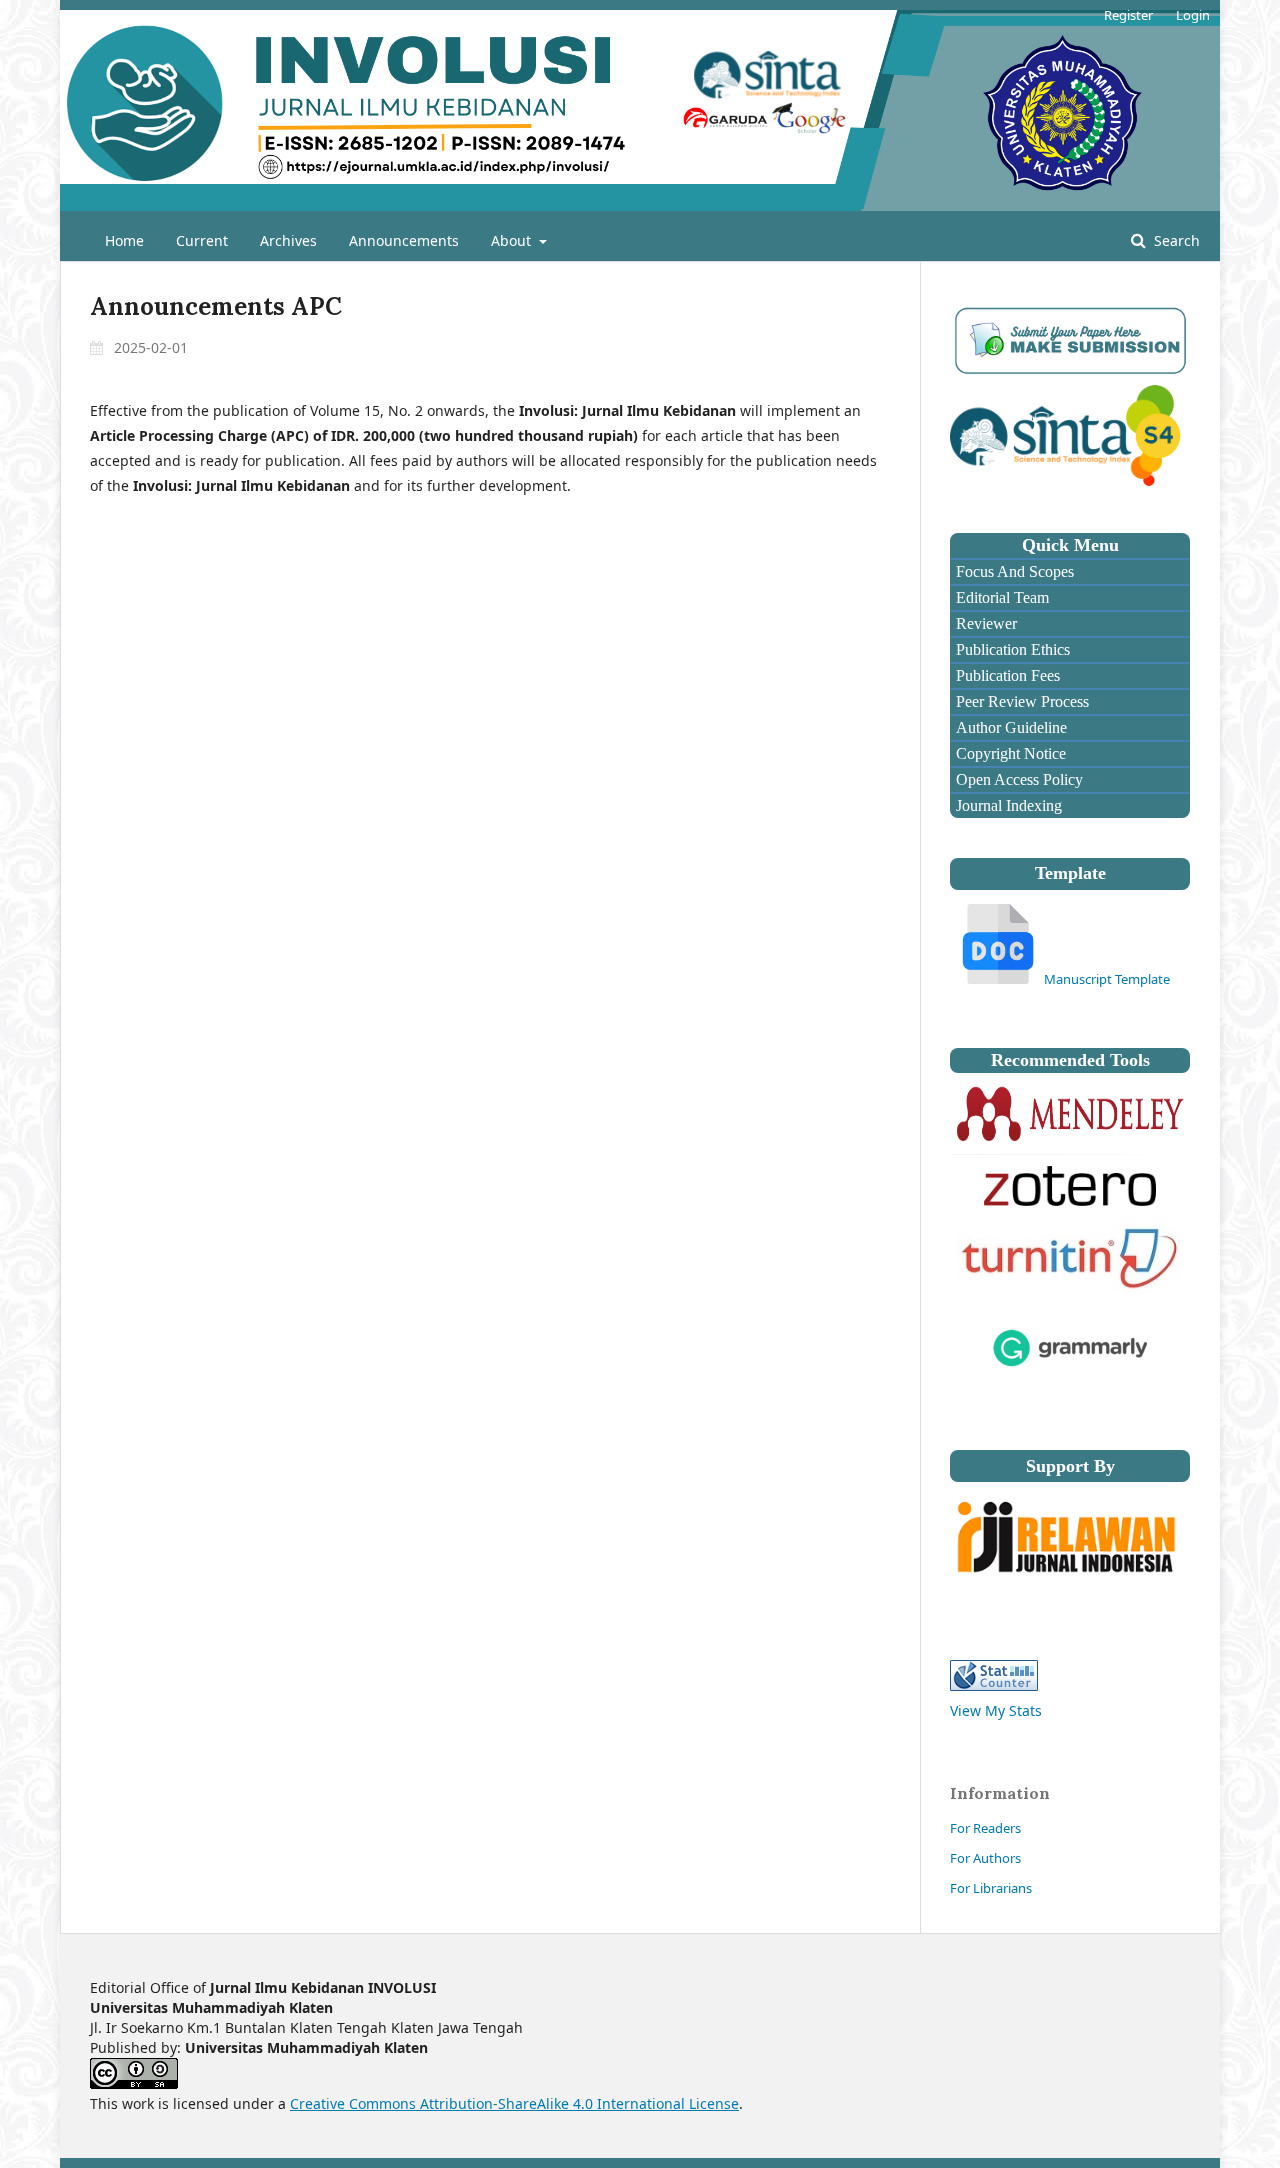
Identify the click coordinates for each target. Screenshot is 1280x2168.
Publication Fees (1006, 675)
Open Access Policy (1017, 779)
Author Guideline (1009, 727)
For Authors (985, 1858)
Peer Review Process (1020, 701)
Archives (288, 240)
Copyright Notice (1009, 753)
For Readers (985, 1828)
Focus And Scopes (1013, 571)
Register (1128, 15)
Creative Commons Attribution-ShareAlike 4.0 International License (514, 2103)
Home (124, 240)
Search (1175, 240)
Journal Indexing (1007, 805)
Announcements (404, 240)
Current (202, 240)
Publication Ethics (1011, 649)
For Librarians (991, 1888)
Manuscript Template (1107, 979)
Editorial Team (1000, 597)
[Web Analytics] (994, 1685)
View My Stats (996, 1710)
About (513, 240)
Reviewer (984, 623)
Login (1193, 15)
